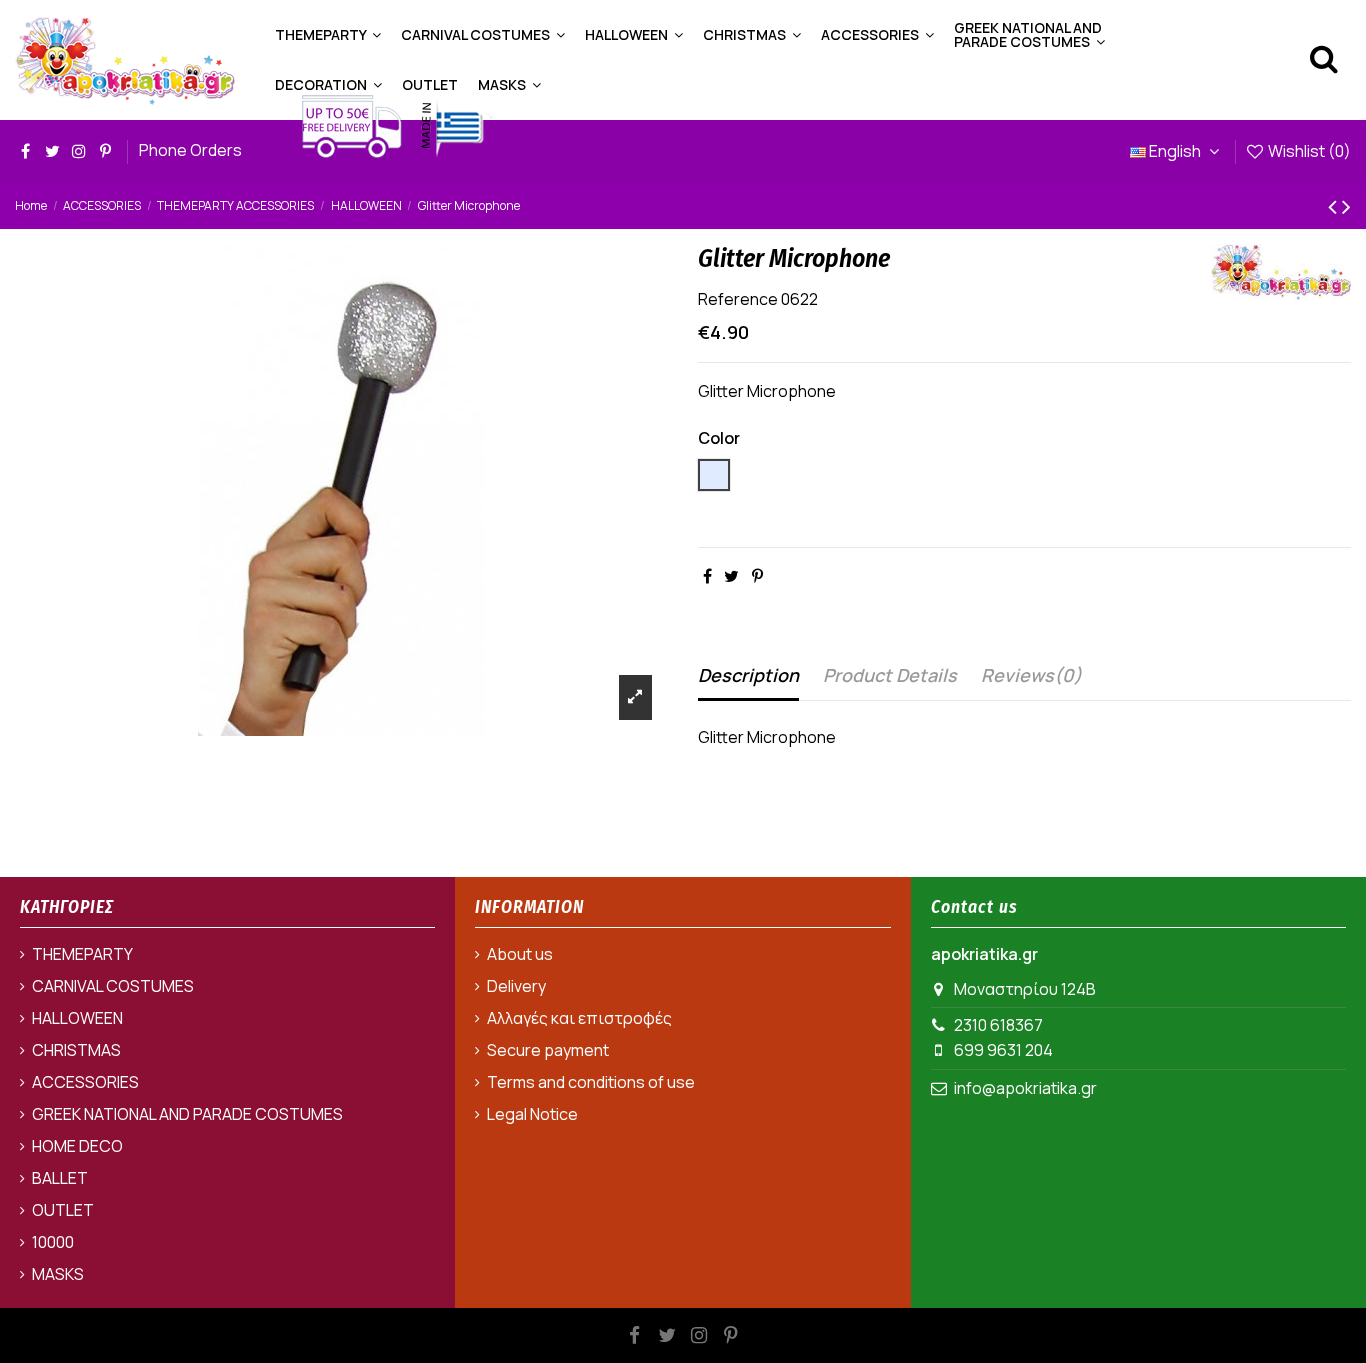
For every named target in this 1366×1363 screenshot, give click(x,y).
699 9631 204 (1003, 1050)
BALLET (60, 1178)
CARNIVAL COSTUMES (113, 986)
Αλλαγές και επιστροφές (579, 1018)
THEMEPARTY (82, 954)
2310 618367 (998, 1025)
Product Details (890, 675)
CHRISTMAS (76, 1050)
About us (520, 954)
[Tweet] (731, 576)
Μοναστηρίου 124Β (1025, 989)
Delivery (516, 986)
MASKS (58, 1274)
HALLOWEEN (77, 1018)
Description (748, 675)
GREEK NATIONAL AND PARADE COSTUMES (187, 1114)
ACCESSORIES (85, 1082)
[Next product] (1346, 205)
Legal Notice (532, 1114)
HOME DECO (77, 1146)
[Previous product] (1335, 205)
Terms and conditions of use (591, 1082)
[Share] (707, 576)
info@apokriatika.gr (1025, 1088)
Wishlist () (1308, 151)
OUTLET (63, 1210)
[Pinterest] (757, 576)
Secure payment (548, 1050)
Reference (738, 299)
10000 (53, 1242)
